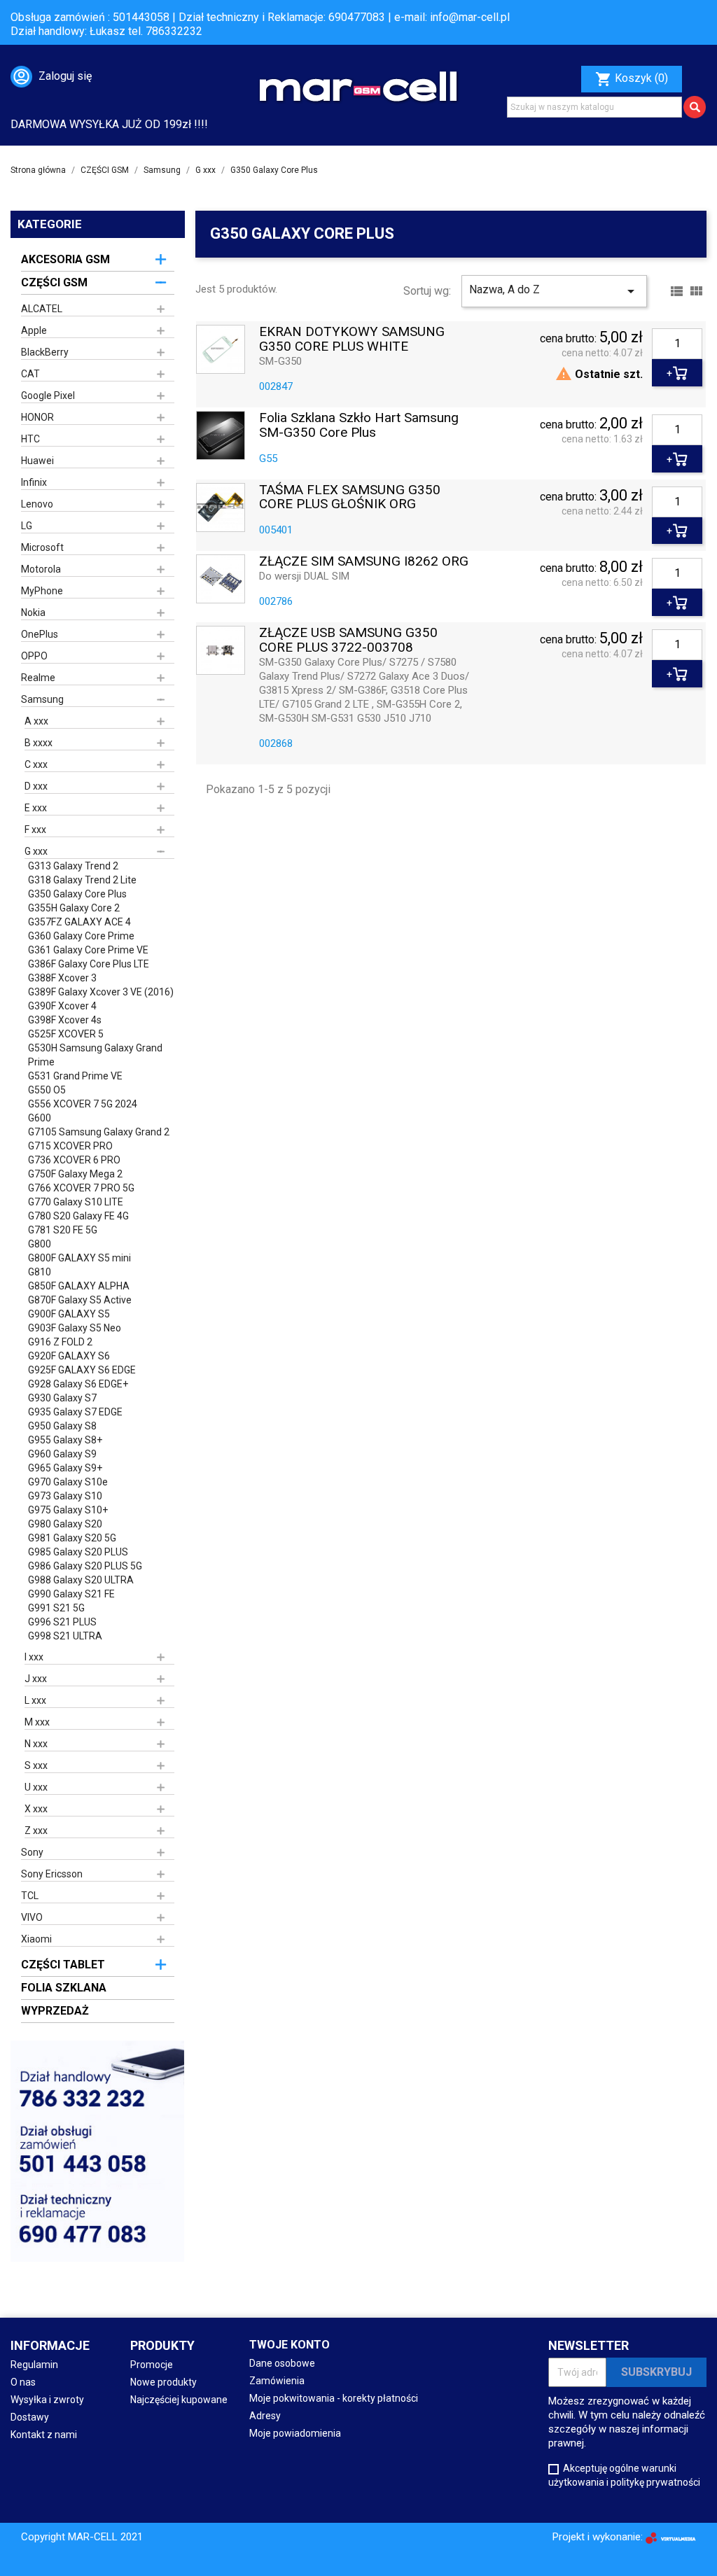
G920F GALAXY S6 (69, 1356)
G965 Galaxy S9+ (65, 1468)
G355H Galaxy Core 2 (74, 908)
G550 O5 (47, 1090)
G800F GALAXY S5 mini (79, 1258)
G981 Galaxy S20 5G (72, 1538)
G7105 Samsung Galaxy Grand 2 (99, 1132)
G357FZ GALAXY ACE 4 (79, 922)
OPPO (34, 656)
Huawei (37, 461)
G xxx (36, 851)
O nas (23, 2382)
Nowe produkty (163, 2382)
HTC (30, 439)
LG (27, 526)
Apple (34, 330)
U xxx (36, 1787)
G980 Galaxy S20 (65, 1524)
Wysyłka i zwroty (47, 2400)
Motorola (41, 569)
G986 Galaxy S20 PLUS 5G (85, 1566)
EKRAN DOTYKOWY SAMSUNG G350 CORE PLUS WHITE (352, 339)
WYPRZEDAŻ (55, 2011)
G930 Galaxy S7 (62, 1398)
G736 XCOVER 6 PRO (74, 1160)
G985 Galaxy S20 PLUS (78, 1552)
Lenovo (37, 504)
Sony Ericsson (52, 1874)
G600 (40, 1118)
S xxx (36, 1765)
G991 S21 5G (56, 1608)
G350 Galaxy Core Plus (77, 894)
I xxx (34, 1657)
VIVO (32, 1917)
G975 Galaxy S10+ (68, 1510)
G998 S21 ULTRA (65, 1636)
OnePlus (40, 634)
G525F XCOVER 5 (66, 1034)
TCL (30, 1896)
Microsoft (42, 547)
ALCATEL (42, 309)
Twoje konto (290, 2345)
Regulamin (34, 2365)
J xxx (36, 1679)
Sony (32, 1852)
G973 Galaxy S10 (65, 1496)
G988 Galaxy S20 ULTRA (81, 1580)
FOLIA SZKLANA (64, 1988)
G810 (40, 1272)
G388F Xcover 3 (62, 978)
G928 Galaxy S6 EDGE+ (78, 1384)
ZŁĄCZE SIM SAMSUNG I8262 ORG (364, 562)
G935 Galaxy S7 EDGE (75, 1412)
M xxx (37, 1722)
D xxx (36, 786)
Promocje (152, 2365)
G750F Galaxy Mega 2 (75, 1174)
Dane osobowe (282, 2363)
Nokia (33, 612)
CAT (30, 374)
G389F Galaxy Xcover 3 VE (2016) (101, 992)
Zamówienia (277, 2381)
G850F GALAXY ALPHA (79, 1286)
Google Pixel (48, 395)
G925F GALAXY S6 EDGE (82, 1370)
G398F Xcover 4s (65, 1020)
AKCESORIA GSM (65, 259)
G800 (40, 1244)
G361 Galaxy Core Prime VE (88, 950)
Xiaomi (36, 1939)
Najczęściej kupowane (179, 2400)
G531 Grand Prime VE (75, 1076)
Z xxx (36, 1830)
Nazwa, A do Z (555, 291)
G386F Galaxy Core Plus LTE (89, 964)
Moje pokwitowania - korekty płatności (334, 2398)
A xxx (36, 721)
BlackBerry (45, 352)
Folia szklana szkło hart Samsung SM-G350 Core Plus (359, 426)
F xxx (35, 829)
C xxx (36, 764)
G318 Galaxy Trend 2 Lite (82, 880)
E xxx (36, 808)
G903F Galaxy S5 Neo (75, 1328)
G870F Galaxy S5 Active (80, 1300)
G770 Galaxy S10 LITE (76, 1202)
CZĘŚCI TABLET (63, 1965)
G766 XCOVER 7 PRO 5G (81, 1188)
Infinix (34, 482)
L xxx (35, 1700)
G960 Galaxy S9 (62, 1454)
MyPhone (42, 591)
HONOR (37, 417)
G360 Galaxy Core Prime (81, 936)
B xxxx (39, 743)
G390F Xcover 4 (62, 1006)
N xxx (36, 1744)
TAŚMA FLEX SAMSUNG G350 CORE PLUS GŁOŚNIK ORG (350, 498)
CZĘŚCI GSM (54, 282)
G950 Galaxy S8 (62, 1426)
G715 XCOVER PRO (70, 1146)
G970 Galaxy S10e (68, 1482)
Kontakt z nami (44, 2435)
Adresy (265, 2416)
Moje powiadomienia (295, 2433)
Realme (38, 678)
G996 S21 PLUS (62, 1622)
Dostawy (30, 2417)
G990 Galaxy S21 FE (71, 1594)
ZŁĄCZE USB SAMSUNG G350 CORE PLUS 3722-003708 (348, 640)
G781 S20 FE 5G (63, 1230)
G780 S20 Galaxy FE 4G (78, 1216)
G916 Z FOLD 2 (60, 1342)
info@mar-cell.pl (470, 17)
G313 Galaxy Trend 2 (73, 866)
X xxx (36, 1809)
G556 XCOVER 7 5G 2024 (83, 1104)
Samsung (42, 699)
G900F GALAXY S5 (69, 1314)
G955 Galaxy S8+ (65, 1440)
